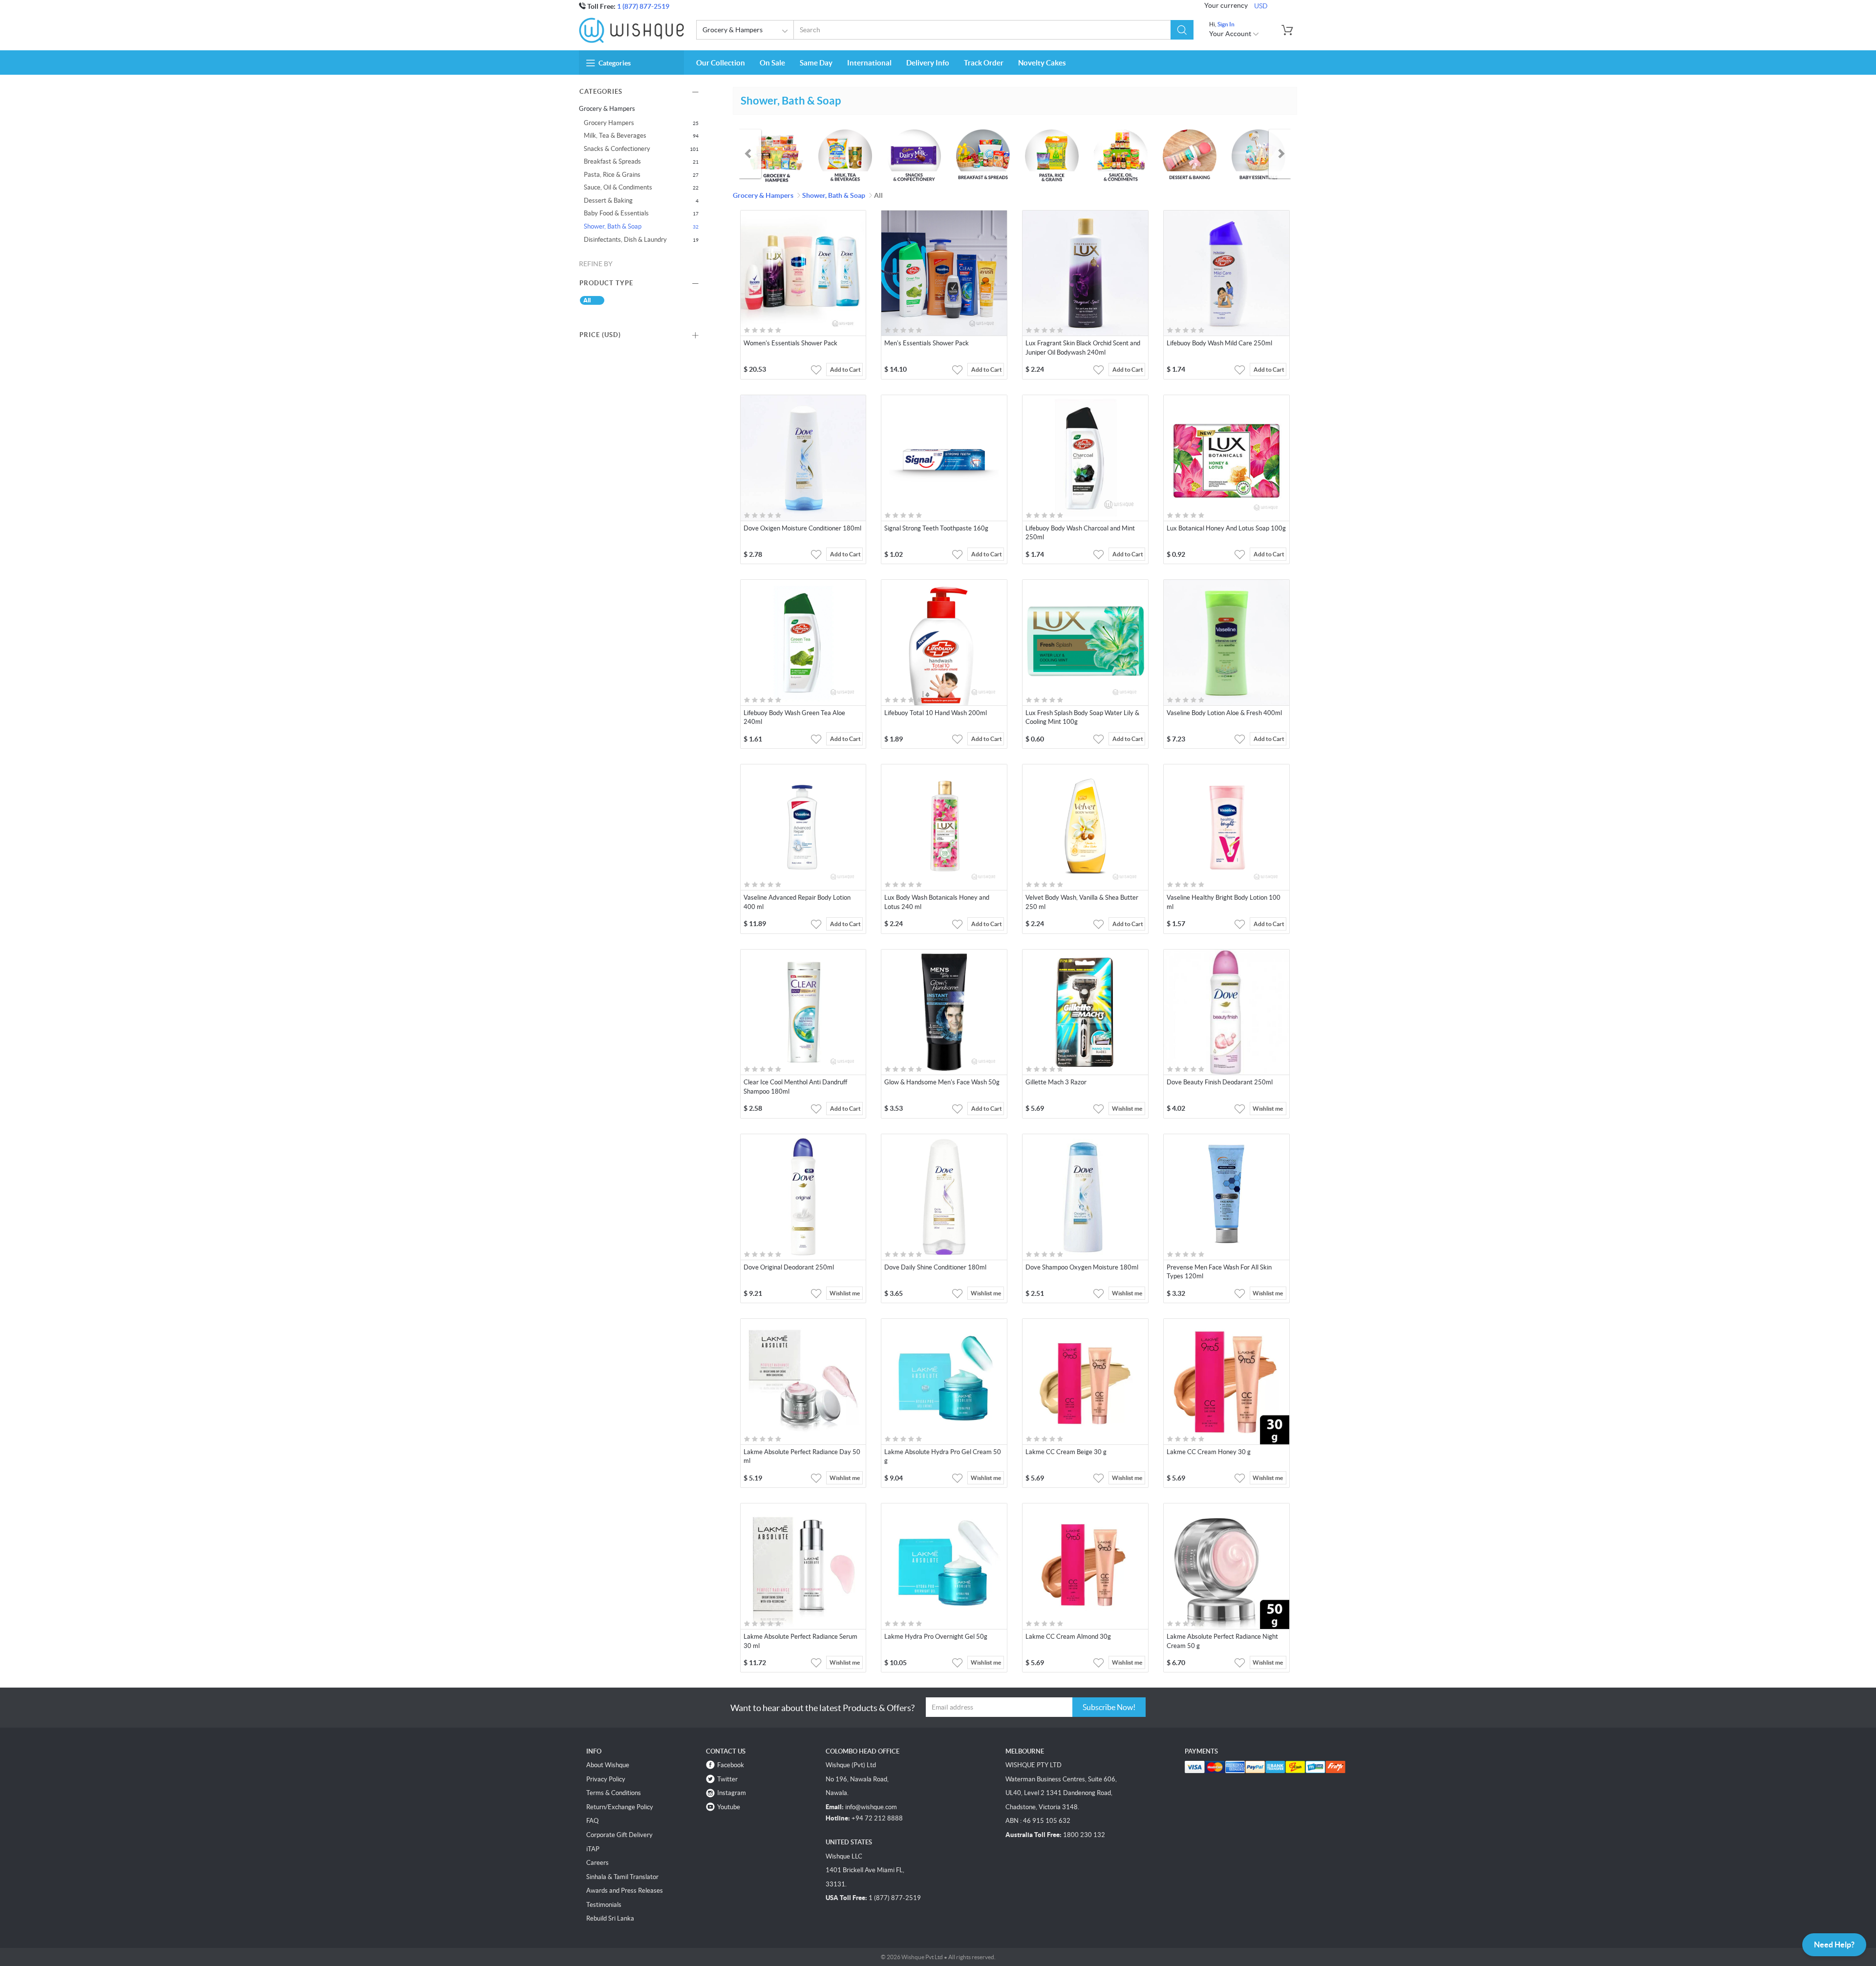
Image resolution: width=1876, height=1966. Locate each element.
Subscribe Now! (1109, 1707)
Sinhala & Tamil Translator (622, 1877)
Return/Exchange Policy (620, 1807)
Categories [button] (615, 63)
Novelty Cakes (1042, 63)
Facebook (731, 1765)
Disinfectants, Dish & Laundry (625, 240)
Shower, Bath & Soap (613, 226)
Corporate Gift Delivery (619, 1835)
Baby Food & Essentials (616, 213)
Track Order (984, 63)
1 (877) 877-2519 (643, 6)
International (869, 63)
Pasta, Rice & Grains (612, 175)
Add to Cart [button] (845, 370)
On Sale (772, 63)
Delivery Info (928, 63)
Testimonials (604, 1905)
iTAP (593, 1849)
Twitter (727, 1779)
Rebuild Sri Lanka (610, 1918)
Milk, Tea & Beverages (615, 136)
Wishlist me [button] (1127, 1109)
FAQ (592, 1821)
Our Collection (721, 63)
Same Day (816, 63)
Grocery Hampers (609, 123)
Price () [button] (600, 335)
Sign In (1226, 24)
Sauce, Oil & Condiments (618, 187)
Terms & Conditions (614, 1793)
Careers (597, 1863)
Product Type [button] (606, 283)
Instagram (732, 1793)
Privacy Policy (606, 1779)
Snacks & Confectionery (617, 149)
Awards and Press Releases (625, 1891)
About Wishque (608, 1765)
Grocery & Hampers (733, 30)
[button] (1182, 30)
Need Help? (1834, 1945)
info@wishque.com (871, 1807)
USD (1261, 6)
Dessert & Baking (608, 201)
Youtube (729, 1807)
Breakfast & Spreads (612, 161)
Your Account (1231, 34)
